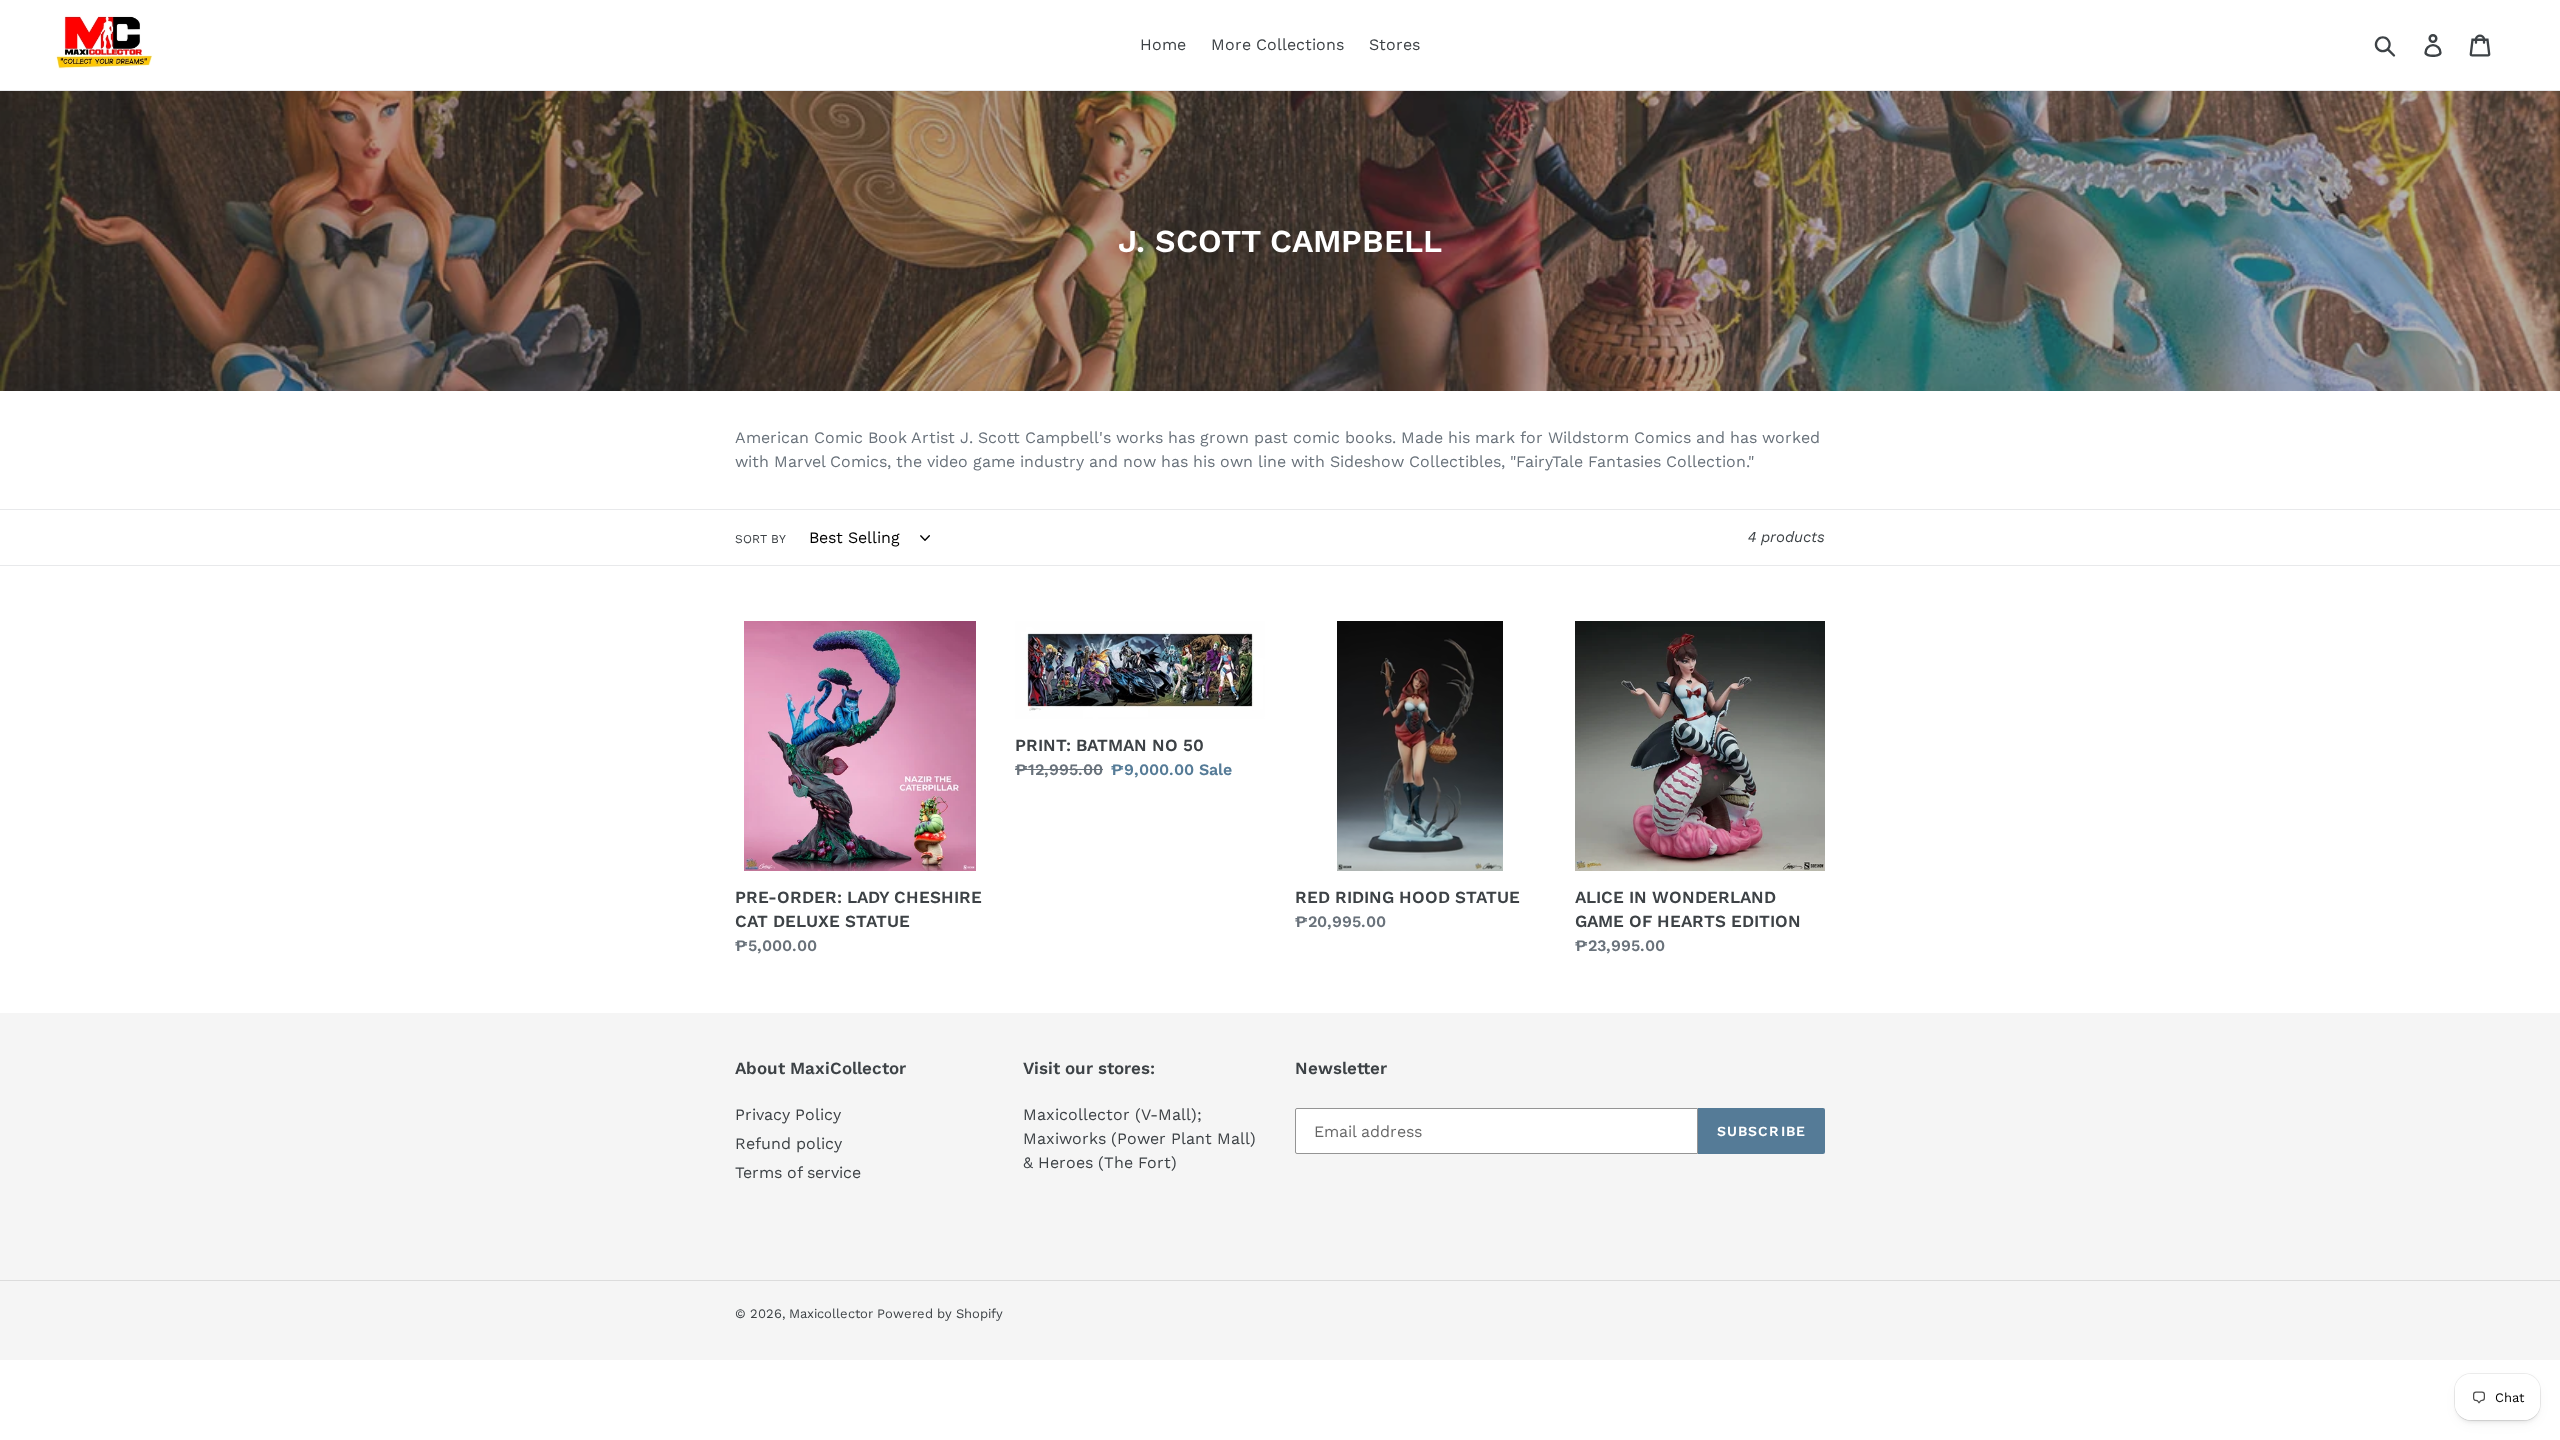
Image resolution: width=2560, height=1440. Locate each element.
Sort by (760, 539)
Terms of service (798, 1172)
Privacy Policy (788, 1114)
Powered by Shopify (940, 1313)
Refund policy (788, 1143)
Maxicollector (833, 1313)
